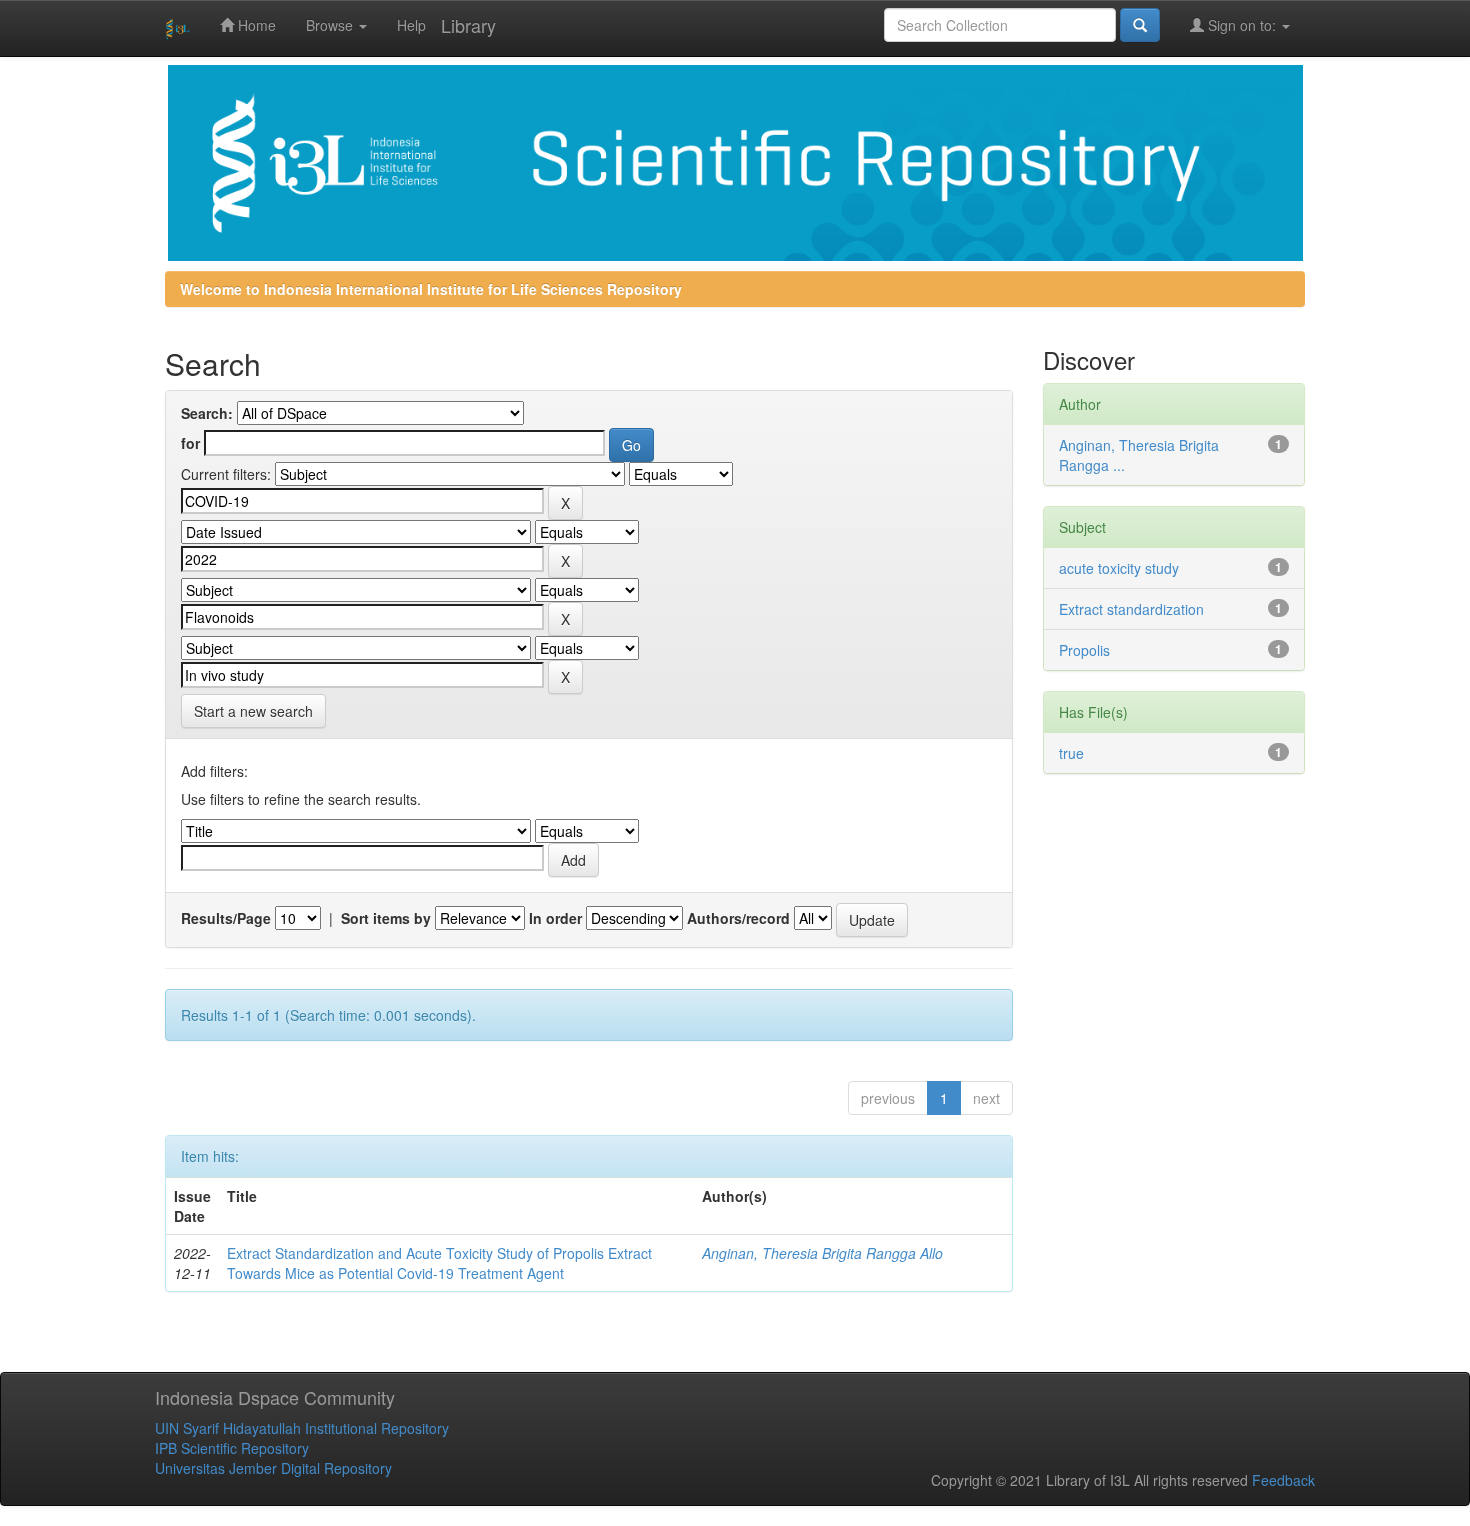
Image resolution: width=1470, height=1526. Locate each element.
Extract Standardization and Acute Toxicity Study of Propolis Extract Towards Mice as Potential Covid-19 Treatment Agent (439, 1263)
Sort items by (386, 918)
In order (555, 918)
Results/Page (226, 918)
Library (468, 25)
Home (255, 25)
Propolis (1084, 650)
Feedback (1283, 1480)
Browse (331, 25)
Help (411, 25)
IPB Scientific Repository (232, 1448)
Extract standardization (1131, 609)
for (190, 443)
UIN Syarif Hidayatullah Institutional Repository (302, 1428)
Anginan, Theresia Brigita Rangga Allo (822, 1253)
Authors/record (738, 918)
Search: (207, 413)
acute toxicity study (1119, 568)
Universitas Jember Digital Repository (273, 1468)
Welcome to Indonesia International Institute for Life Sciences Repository (431, 289)
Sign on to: (1242, 25)
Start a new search (253, 711)
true (1071, 753)
